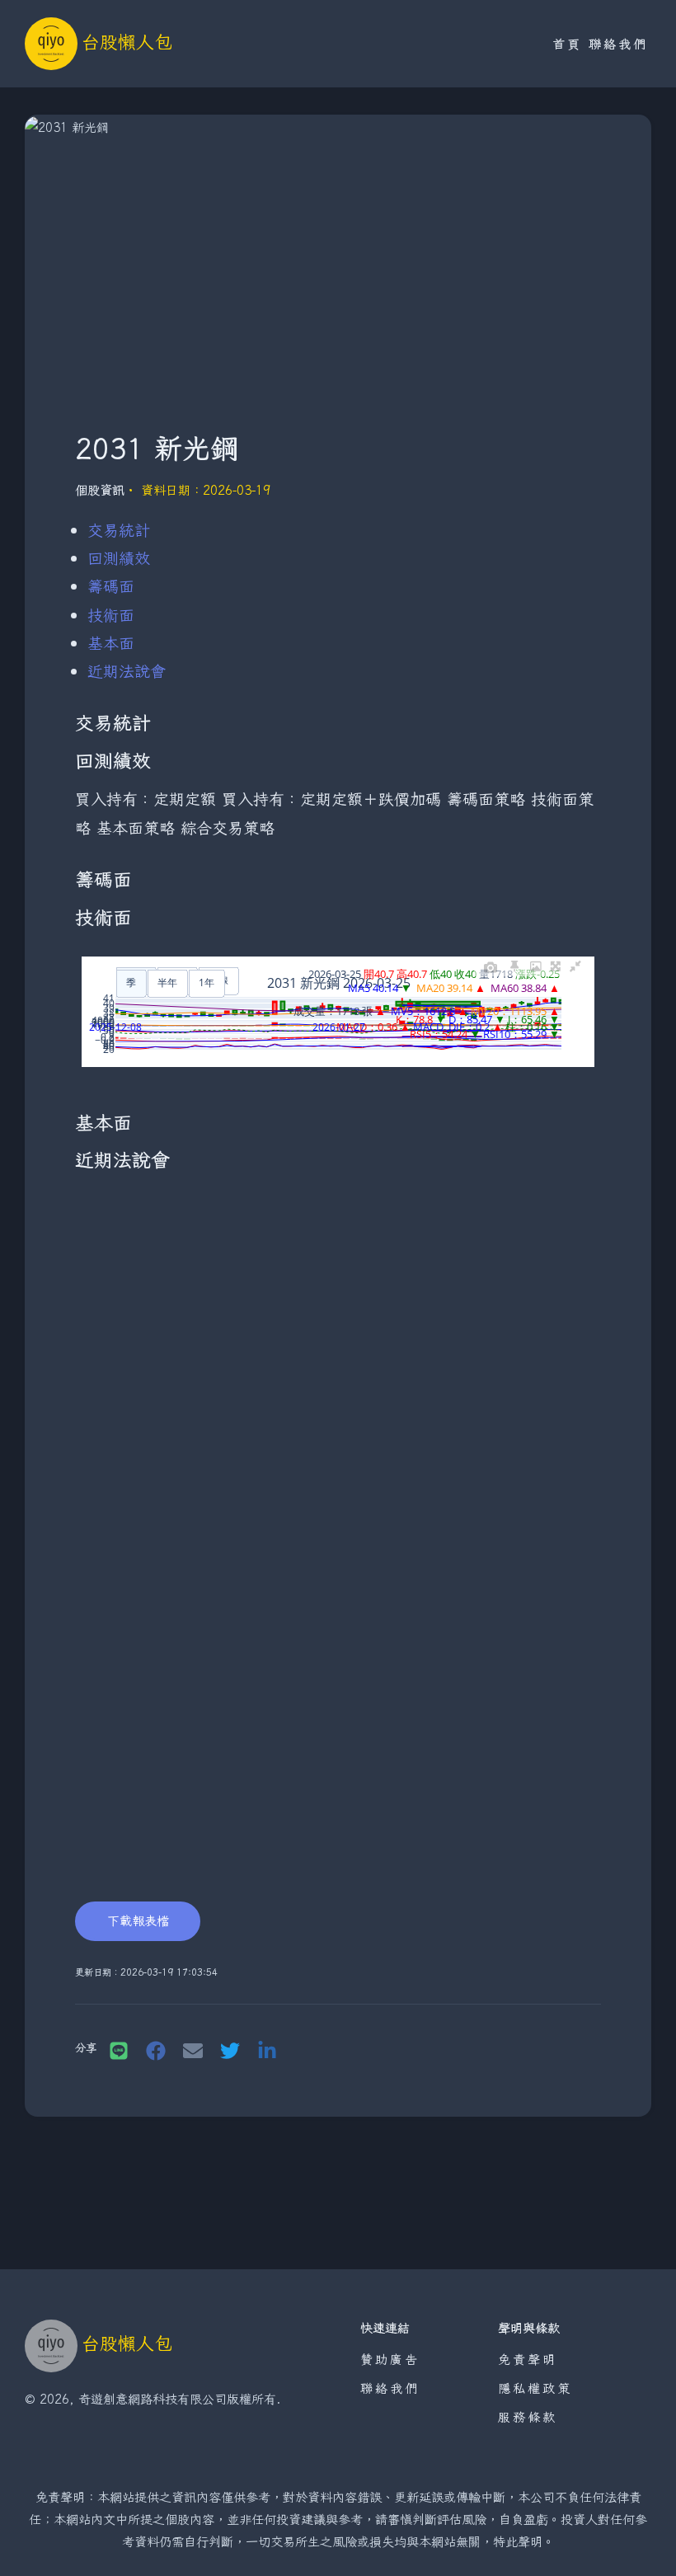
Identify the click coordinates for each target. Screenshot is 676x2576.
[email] (193, 2050)
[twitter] (230, 2050)
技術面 (111, 615)
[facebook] (156, 2050)
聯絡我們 (618, 44)
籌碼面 (111, 586)
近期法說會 (127, 671)
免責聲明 (528, 2359)
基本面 (111, 643)
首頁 (567, 44)
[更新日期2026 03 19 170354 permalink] (67, 1973)
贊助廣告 (390, 2359)
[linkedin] (267, 2050)
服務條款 (528, 2417)
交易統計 (119, 530)
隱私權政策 (535, 2388)
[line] (119, 2050)
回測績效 (119, 558)
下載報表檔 (138, 1920)
